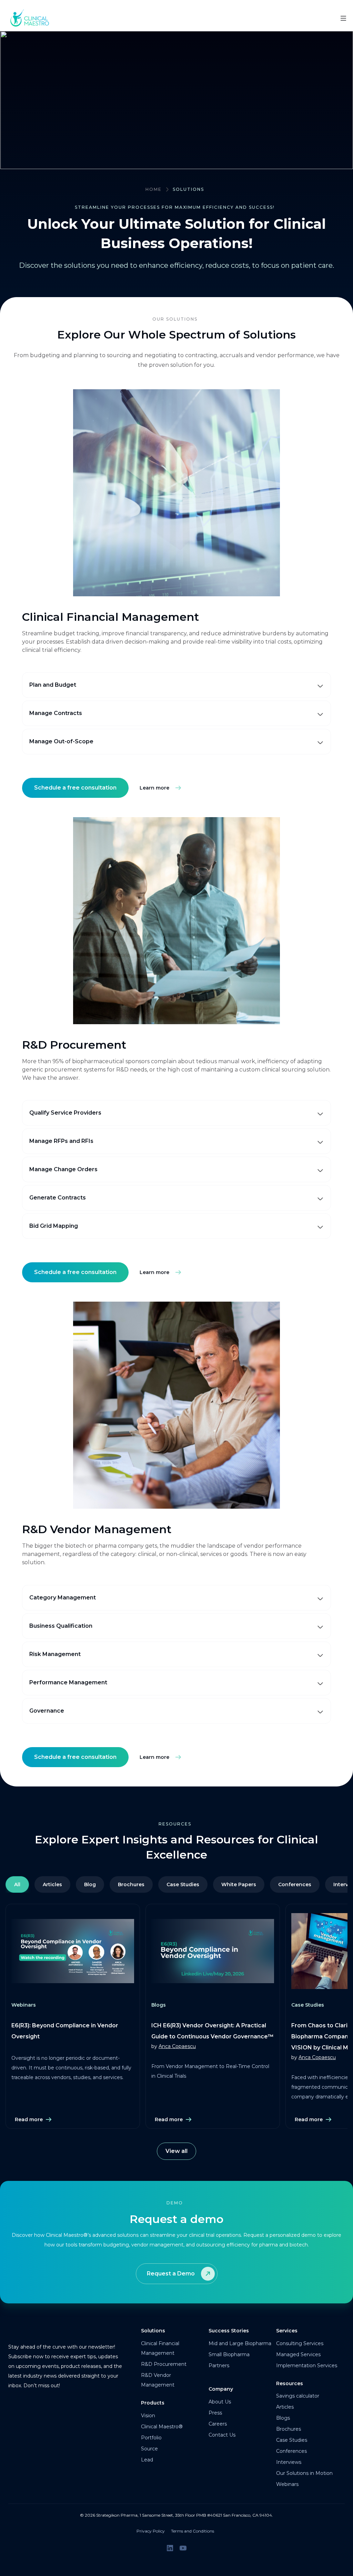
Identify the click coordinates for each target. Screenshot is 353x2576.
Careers (218, 2424)
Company (221, 2389)
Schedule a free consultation (75, 788)
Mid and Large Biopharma (240, 2343)
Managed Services (298, 2354)
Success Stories (229, 2331)
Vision (148, 2416)
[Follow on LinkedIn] (170, 2548)
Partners (219, 2366)
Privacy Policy (151, 2531)
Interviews (289, 2462)
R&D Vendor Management (158, 2380)
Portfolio (151, 2438)
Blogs (283, 2418)
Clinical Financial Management (160, 2348)
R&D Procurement (164, 2364)
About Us (220, 2402)
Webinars (287, 2484)
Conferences (291, 2451)
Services (287, 2331)
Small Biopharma (229, 2354)
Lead (147, 2460)
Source (149, 2449)
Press (215, 2413)
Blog (90, 1884)
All (17, 1884)
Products (153, 2403)
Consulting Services (300, 2343)
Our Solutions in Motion (304, 2473)
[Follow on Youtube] (183, 2548)
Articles (52, 1884)
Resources (290, 2383)
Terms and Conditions (193, 2531)
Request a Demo (171, 2274)
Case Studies (183, 1884)
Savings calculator (298, 2396)
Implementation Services (307, 2366)
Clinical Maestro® (162, 2427)
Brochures (131, 1884)
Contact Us (222, 2435)
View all (176, 2151)
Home (154, 189)
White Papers (239, 1884)
